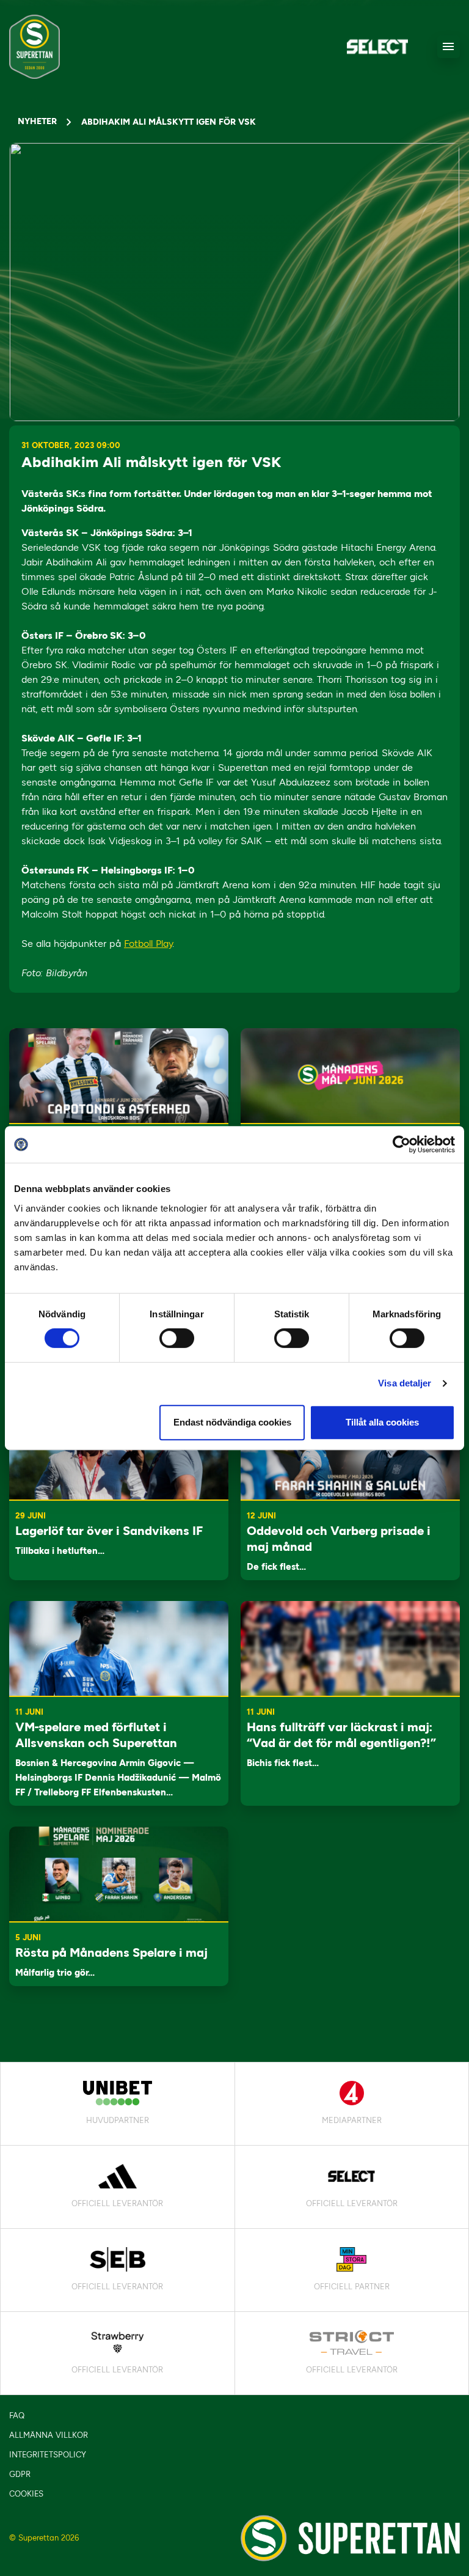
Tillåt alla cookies (382, 1422)
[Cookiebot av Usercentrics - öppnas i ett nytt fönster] (402, 1144)
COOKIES (26, 2494)
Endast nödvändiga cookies (232, 1422)
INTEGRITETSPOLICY (48, 2455)
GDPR (20, 2474)
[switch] (177, 1338)
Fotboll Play (148, 944)
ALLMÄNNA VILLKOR (49, 2435)
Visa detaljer (405, 1383)
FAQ (17, 2416)
